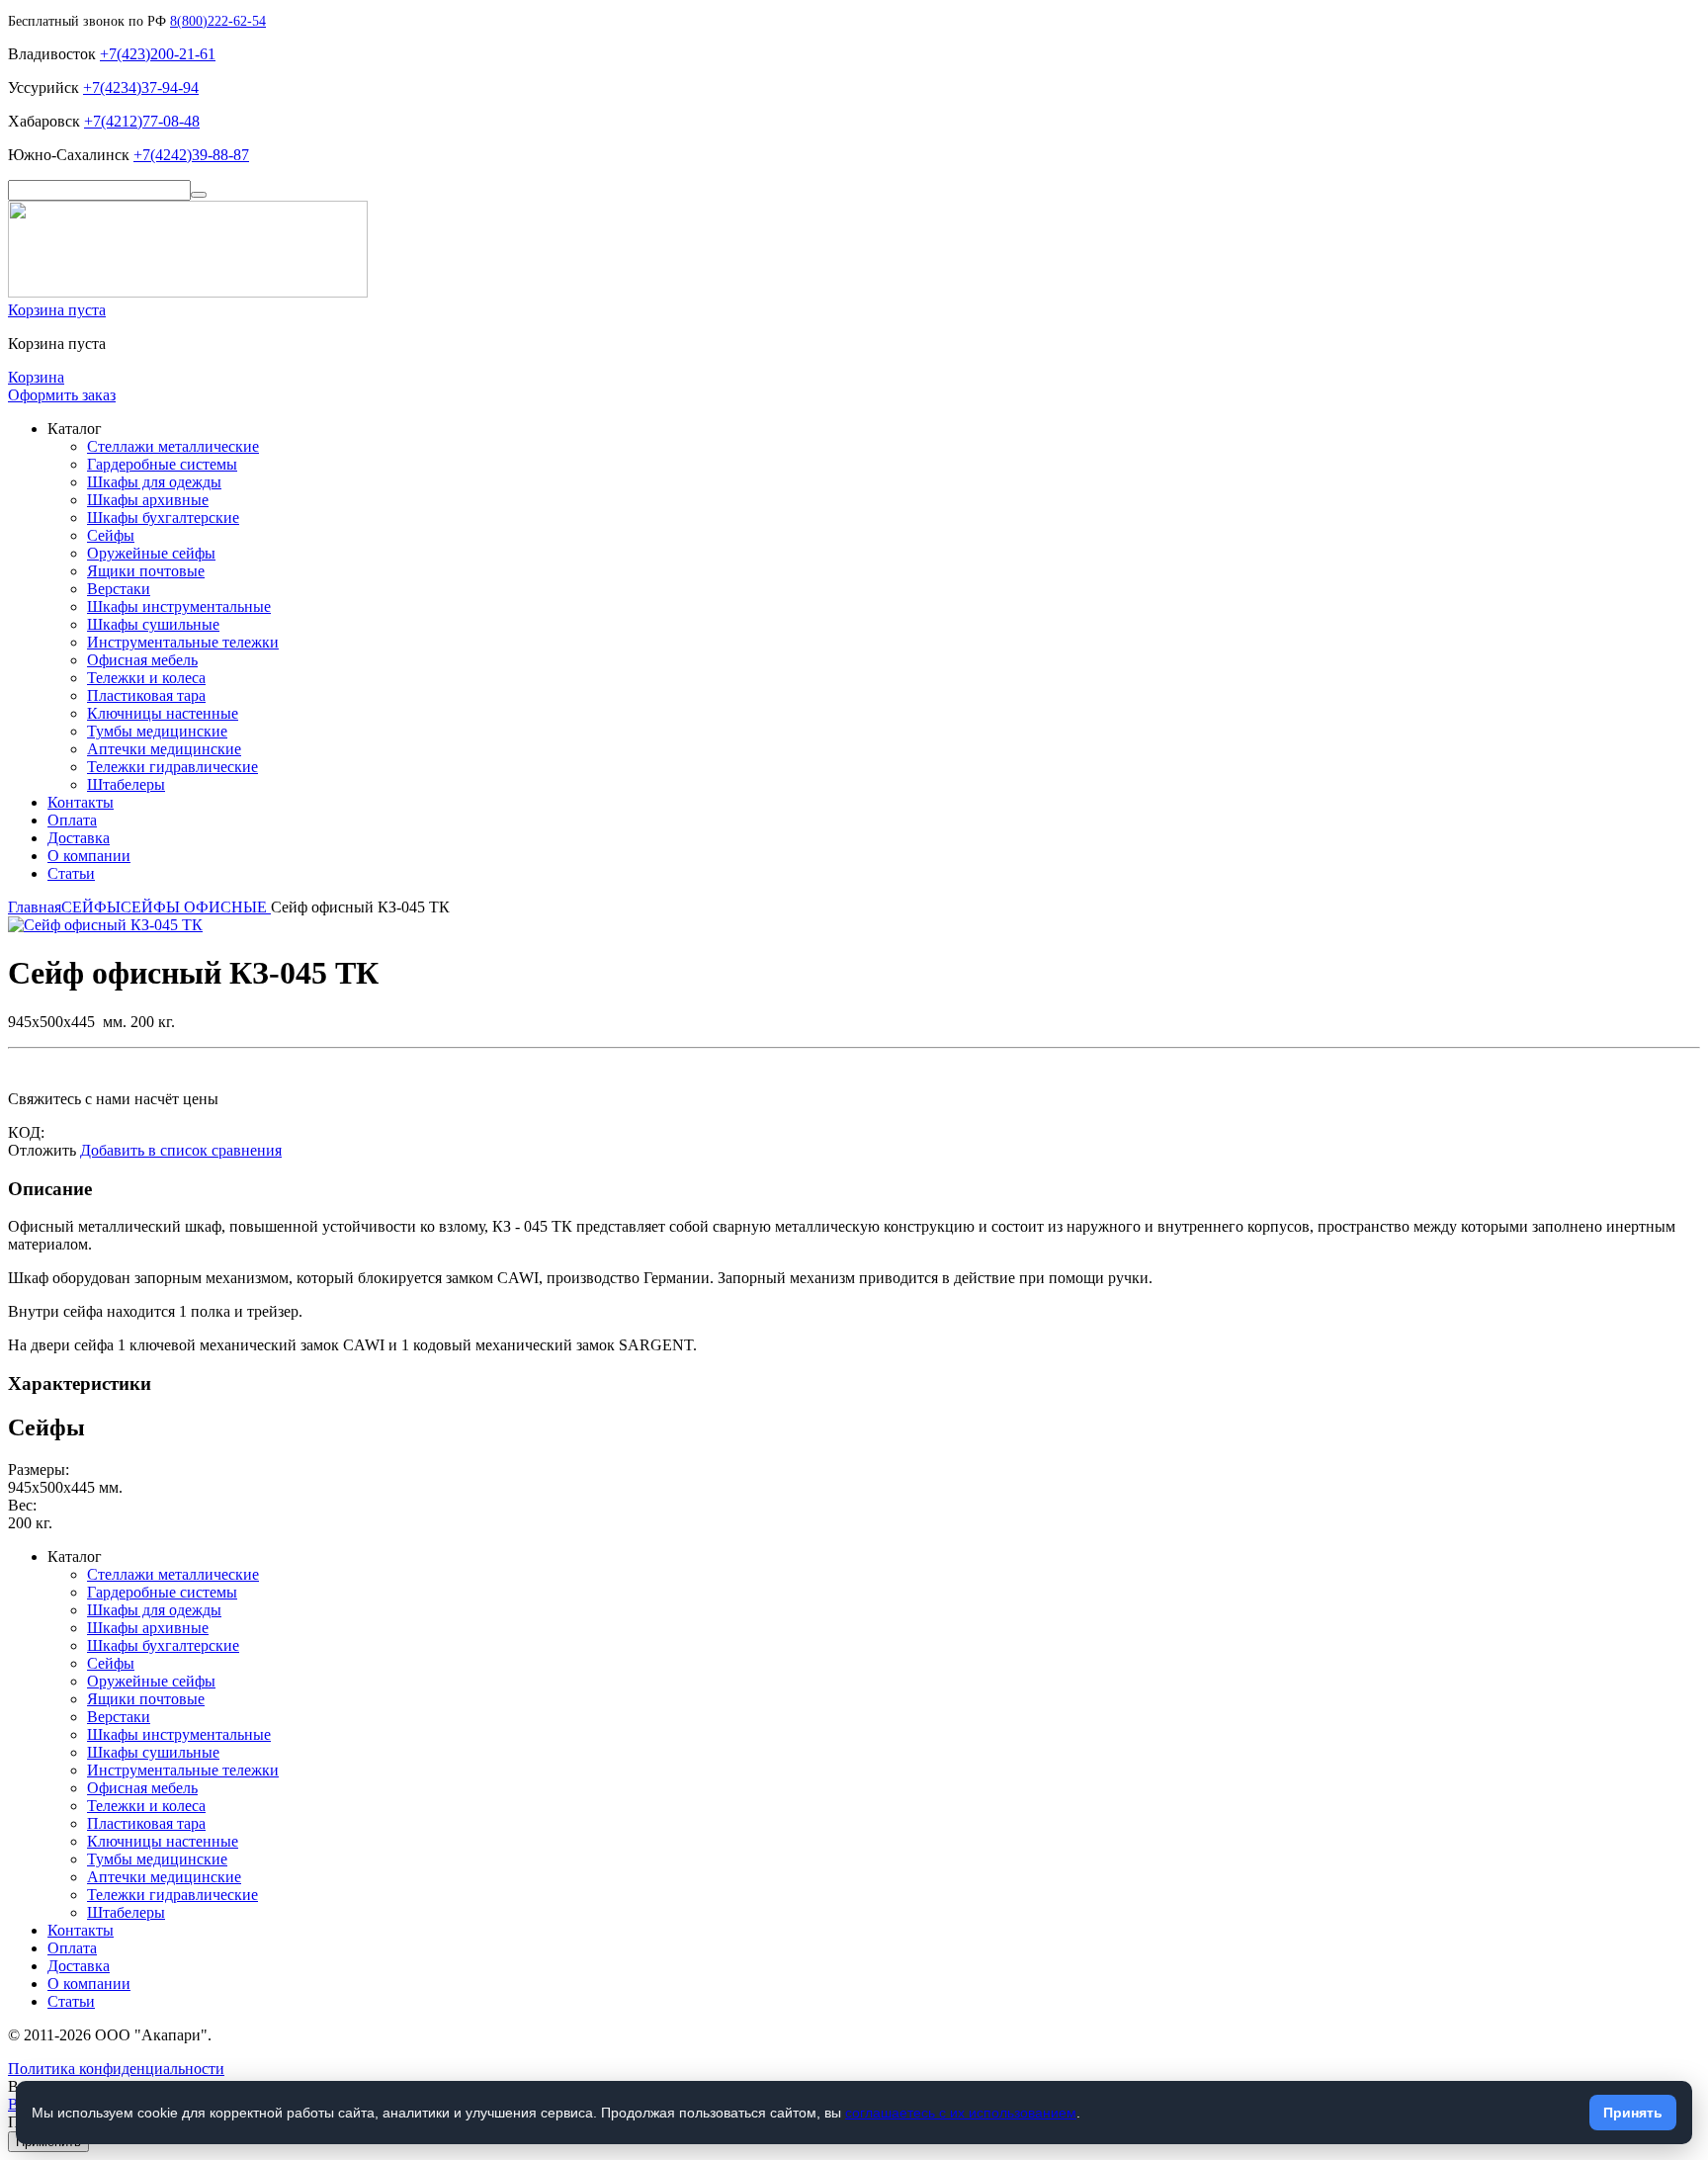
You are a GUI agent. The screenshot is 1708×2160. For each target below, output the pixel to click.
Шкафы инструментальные (179, 606)
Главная (35, 907)
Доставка (79, 838)
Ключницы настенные (163, 713)
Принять (1633, 2113)
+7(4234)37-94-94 (141, 87)
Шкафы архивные (148, 500)
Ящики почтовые (146, 571)
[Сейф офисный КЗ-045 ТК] (105, 925)
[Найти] (199, 195)
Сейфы (111, 535)
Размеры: (39, 1469)
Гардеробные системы (162, 464)
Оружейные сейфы (151, 553)
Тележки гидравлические (172, 767)
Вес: (22, 1505)
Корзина (36, 377)
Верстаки (119, 589)
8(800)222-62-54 (218, 21)
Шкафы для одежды (154, 482)
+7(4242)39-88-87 (191, 155)
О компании (89, 856)
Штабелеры (126, 784)
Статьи (71, 873)
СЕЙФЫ (91, 907)
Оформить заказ (62, 395)
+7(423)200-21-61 (158, 54)
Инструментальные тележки (183, 642)
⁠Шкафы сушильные (153, 624)
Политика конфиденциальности (116, 2069)
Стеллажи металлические (173, 446)
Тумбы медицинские (157, 731)
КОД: (26, 1132)
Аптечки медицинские (164, 749)
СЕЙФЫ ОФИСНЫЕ (196, 907)
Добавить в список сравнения (181, 1150)
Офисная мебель (142, 660)
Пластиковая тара (146, 695)
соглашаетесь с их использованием (961, 2113)
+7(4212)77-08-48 (142, 121)
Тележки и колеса (146, 678)
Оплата (72, 820)
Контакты (81, 802)
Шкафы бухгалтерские (163, 518)
